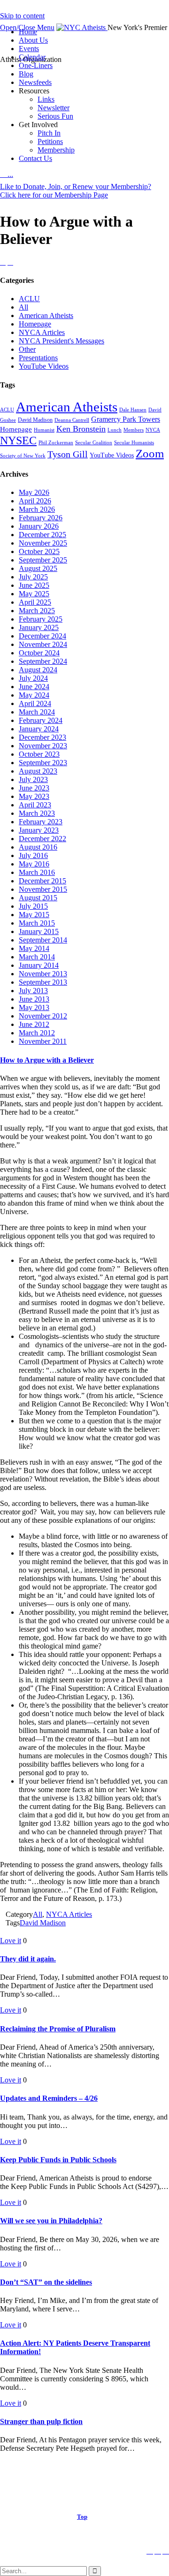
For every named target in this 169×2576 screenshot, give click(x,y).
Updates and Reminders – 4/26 (49, 2098)
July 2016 (33, 855)
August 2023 (38, 771)
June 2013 (34, 999)
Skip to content (22, 16)
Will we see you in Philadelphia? (51, 2221)
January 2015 (39, 931)
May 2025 (34, 594)
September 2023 (43, 763)
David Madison (35, 420)
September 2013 (43, 982)
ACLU (29, 299)
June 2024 (34, 687)
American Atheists (46, 315)
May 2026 (34, 492)
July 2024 (33, 678)
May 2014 (34, 948)
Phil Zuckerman (56, 443)
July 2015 (33, 906)
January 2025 (39, 627)
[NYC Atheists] (82, 27)
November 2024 (43, 644)
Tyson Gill (68, 454)
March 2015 (37, 923)
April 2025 (35, 602)
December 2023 (42, 737)
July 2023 (33, 779)
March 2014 (37, 957)
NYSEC (18, 440)
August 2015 (38, 898)
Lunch (115, 430)
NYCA (153, 430)
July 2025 (33, 577)
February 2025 (41, 619)
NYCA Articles (42, 332)
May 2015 (34, 915)
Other (27, 349)
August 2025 (38, 568)
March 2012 (37, 1033)
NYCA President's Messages (61, 341)
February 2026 (41, 518)
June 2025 (34, 585)
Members (134, 430)
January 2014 (39, 965)
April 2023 (35, 805)
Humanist (44, 430)
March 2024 (37, 712)
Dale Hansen (133, 410)
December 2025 (42, 535)
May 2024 (34, 695)
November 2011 (43, 1041)
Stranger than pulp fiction (41, 2421)
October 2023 (39, 754)
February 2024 (41, 720)
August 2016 (38, 847)
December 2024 (42, 636)
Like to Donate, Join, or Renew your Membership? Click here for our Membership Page (76, 191)
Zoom (150, 453)
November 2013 (43, 974)
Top (82, 2517)
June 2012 (34, 1024)
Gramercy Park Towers (126, 419)
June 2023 (34, 788)
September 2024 (43, 661)
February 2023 (41, 822)
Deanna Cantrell (72, 420)
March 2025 (37, 611)
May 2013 (34, 1007)
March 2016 (37, 872)
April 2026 (35, 501)
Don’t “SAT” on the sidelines (46, 2282)
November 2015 (43, 889)
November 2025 (43, 543)
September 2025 (43, 560)
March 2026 (37, 509)
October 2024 (39, 653)
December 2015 (42, 881)
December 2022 (42, 839)
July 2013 (33, 991)
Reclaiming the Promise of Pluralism (58, 2029)
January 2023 (39, 830)
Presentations (38, 358)
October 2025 (39, 551)
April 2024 (35, 703)
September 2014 (43, 940)
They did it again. (28, 1959)
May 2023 (34, 796)
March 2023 (37, 813)
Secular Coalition (94, 443)
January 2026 (39, 526)
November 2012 (43, 1016)
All (23, 307)
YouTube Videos (44, 366)
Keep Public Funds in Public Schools (58, 2160)
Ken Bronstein (81, 429)
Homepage (35, 324)
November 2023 (43, 746)
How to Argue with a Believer (47, 1060)
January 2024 (39, 729)
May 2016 (34, 864)
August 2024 (38, 670)
